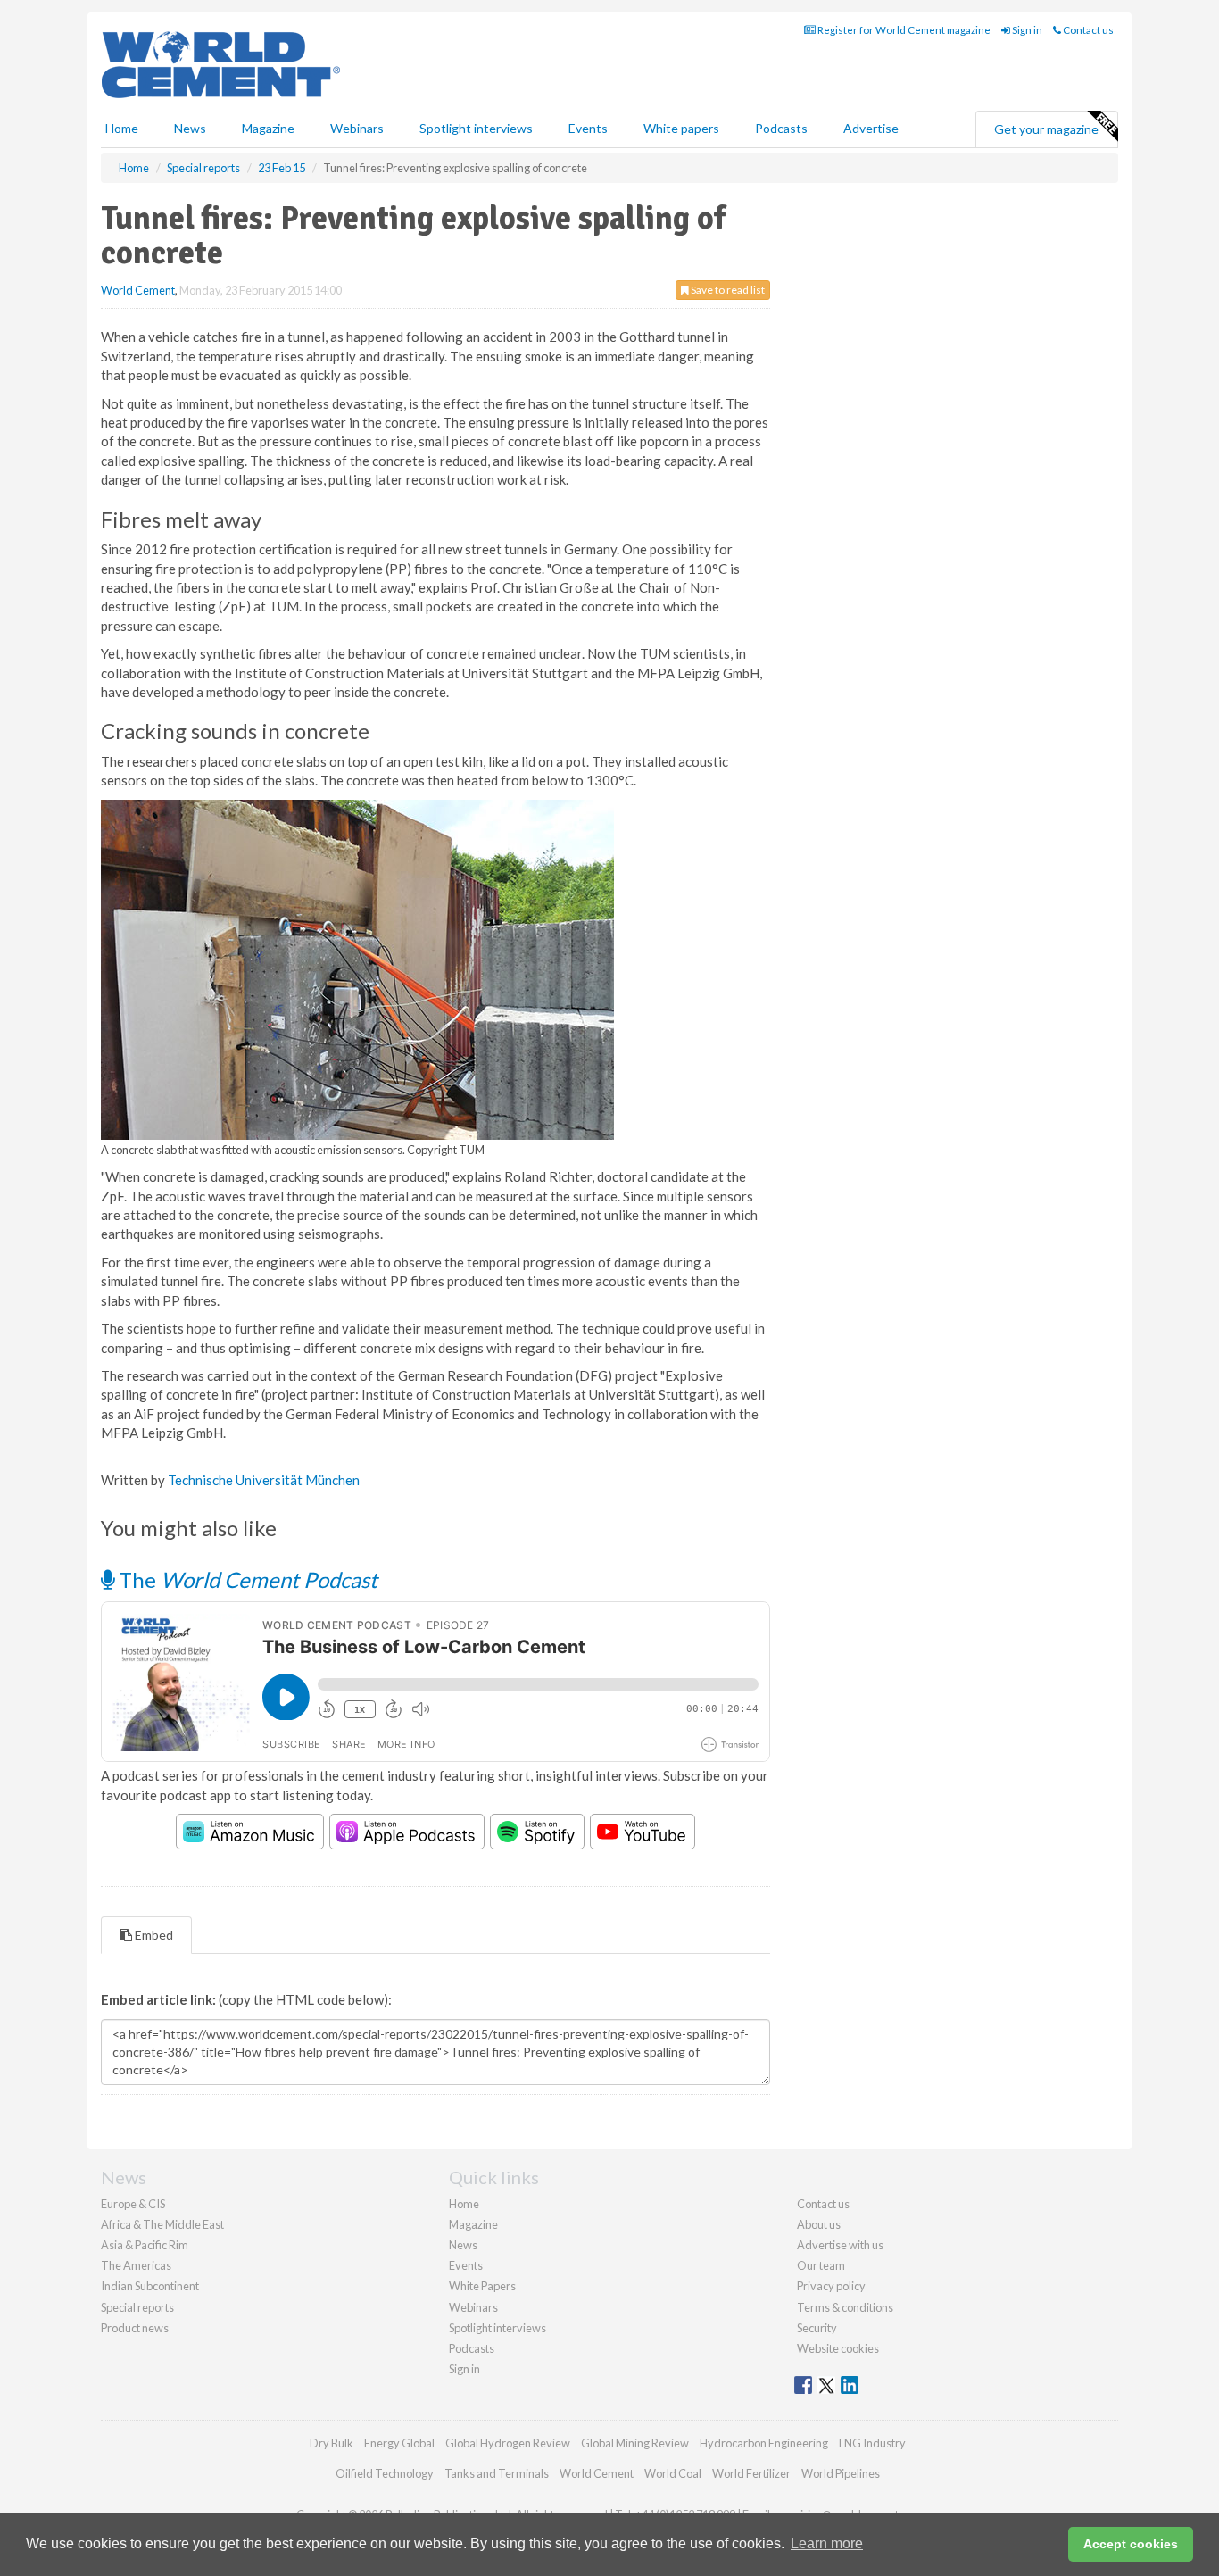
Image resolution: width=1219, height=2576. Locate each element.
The (246, 1579)
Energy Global (399, 2443)
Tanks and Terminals (497, 2473)
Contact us (1087, 30)
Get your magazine (1046, 129)
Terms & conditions (845, 2307)
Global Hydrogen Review (508, 2443)
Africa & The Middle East (162, 2224)
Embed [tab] (153, 1935)
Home (122, 128)
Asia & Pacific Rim (145, 2245)
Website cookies (838, 2348)
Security (817, 2328)
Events (588, 128)
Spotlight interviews (476, 128)
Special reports (137, 2307)
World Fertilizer (751, 2473)
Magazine (268, 128)
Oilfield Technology (385, 2473)
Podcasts (781, 128)
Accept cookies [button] (1131, 2544)
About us (819, 2224)
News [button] (190, 128)
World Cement (138, 290)
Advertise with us (840, 2245)
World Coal (673, 2473)
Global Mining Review (635, 2443)
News (463, 2245)
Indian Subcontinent (150, 2286)
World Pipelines (841, 2473)
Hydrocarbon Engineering (764, 2443)
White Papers (482, 2286)
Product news (135, 2328)
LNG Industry (872, 2443)
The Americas (136, 2265)
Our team (821, 2265)
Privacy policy (831, 2286)
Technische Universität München (264, 1480)
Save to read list (727, 290)
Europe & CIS (133, 2204)
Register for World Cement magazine (903, 30)
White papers (681, 128)
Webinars (357, 128)
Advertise (871, 128)
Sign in (1026, 30)
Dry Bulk (332, 2443)
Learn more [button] (827, 2543)
